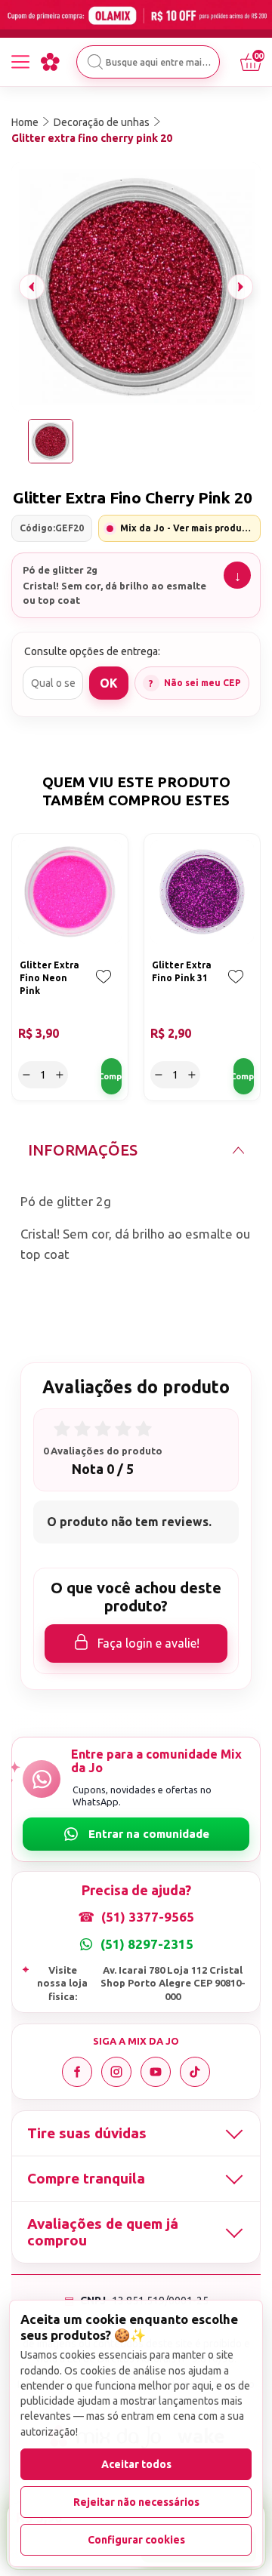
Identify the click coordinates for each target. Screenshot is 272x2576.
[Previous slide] (32, 287)
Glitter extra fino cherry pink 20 (92, 138)
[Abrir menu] (20, 62)
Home (25, 122)
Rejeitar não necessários (136, 2502)
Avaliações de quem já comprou (103, 2232)
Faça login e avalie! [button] (148, 1643)
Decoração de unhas (102, 122)
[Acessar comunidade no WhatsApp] (136, 1834)
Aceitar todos (136, 2464)
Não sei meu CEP (202, 683)
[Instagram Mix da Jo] (116, 2072)
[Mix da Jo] (50, 62)
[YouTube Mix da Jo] (156, 2072)
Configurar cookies (136, 2540)
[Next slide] (240, 287)
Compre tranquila (86, 2178)
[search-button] (95, 62)
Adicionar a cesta (111, 1076)
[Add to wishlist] (104, 987)
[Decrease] (26, 1075)
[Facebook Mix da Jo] (77, 2072)
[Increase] (60, 1075)
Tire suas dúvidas (87, 2133)
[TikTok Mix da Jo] (195, 2072)
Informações (83, 1150)
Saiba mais (237, 575)
